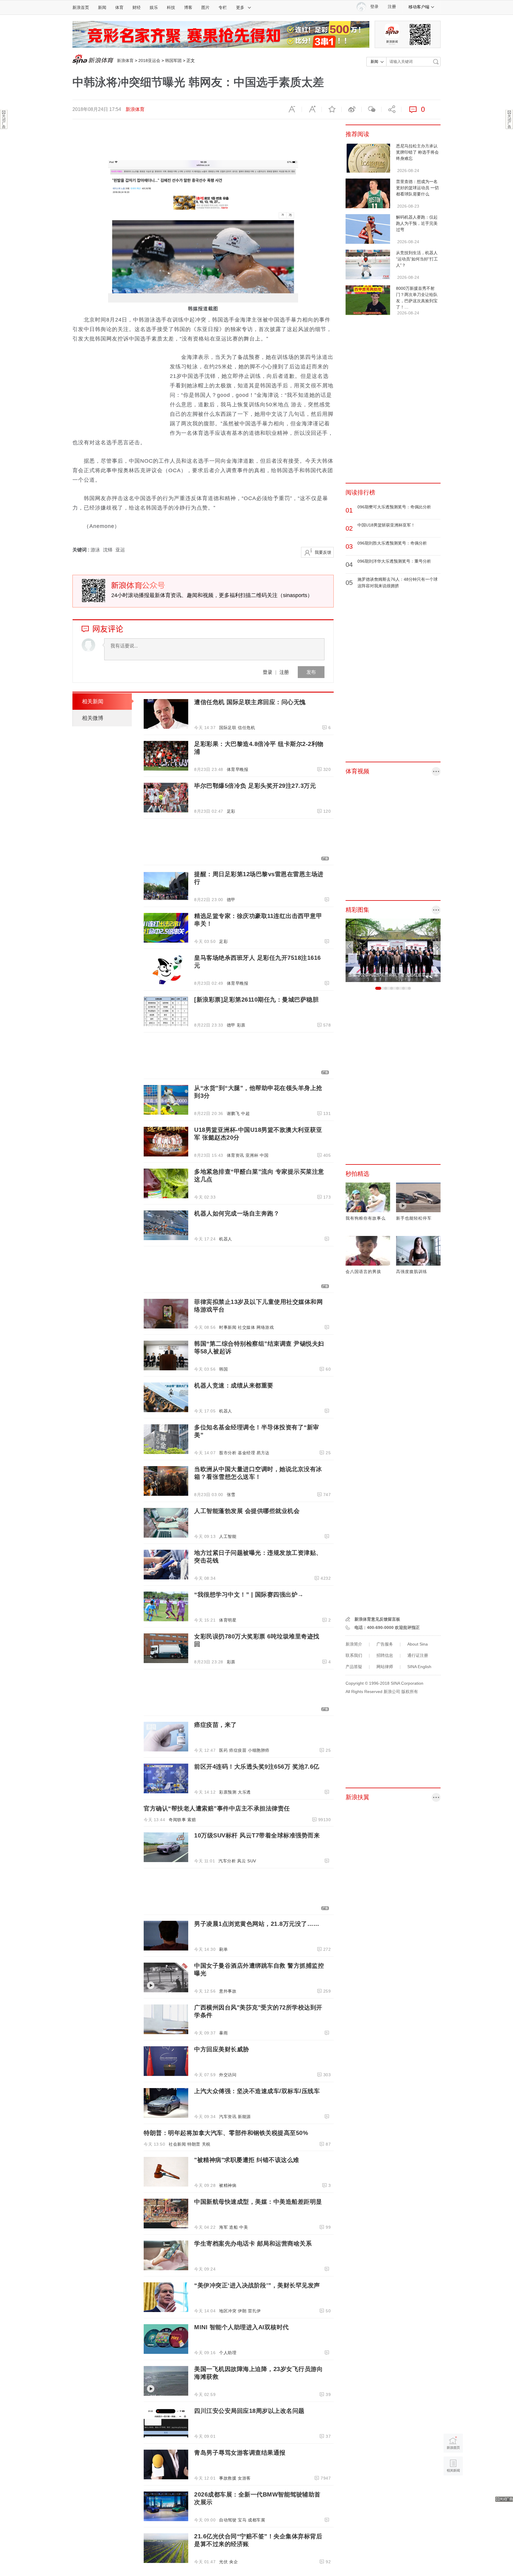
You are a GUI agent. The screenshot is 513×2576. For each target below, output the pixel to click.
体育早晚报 (238, 769)
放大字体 (312, 109)
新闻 (102, 7)
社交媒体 (246, 1327)
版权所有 (410, 1692)
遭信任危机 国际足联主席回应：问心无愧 (250, 702)
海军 (223, 2227)
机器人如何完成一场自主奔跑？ (237, 1213)
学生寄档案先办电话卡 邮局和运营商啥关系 (253, 2244)
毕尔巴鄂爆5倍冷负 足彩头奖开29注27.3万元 (255, 786)
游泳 (95, 550)
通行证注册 (418, 1655)
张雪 (231, 1495)
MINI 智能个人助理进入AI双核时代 (242, 2327)
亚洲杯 (252, 1155)
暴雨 (223, 2033)
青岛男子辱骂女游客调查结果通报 (240, 2453)
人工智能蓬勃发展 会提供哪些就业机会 (247, 1511)
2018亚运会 (149, 61)
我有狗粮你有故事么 (366, 1218)
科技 (171, 7)
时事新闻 (228, 1327)
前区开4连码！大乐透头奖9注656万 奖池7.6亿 (257, 1767)
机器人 (226, 1239)
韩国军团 (173, 61)
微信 (371, 109)
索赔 (192, 1820)
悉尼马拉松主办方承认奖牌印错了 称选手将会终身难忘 (417, 152)
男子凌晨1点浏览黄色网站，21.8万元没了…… (257, 1924)
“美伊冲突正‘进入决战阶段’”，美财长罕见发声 (257, 2285)
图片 (205, 7)
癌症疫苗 (238, 1750)
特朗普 (194, 2144)
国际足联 (228, 728)
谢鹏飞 (233, 1113)
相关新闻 (93, 701)
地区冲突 (228, 2311)
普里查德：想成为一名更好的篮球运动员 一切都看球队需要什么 (417, 188)
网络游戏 (265, 1327)
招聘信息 (385, 1655)
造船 (233, 2227)
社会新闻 (177, 2144)
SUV (252, 1861)
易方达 (263, 1453)
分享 (391, 109)
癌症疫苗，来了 (216, 1725)
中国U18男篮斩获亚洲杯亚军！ (386, 525)
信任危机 (246, 728)
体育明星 (228, 1620)
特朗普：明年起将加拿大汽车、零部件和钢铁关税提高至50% (226, 2133)
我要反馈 (323, 552)
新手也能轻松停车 (414, 1218)
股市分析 (228, 1453)
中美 (244, 2227)
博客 (188, 7)
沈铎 (108, 550)
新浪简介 (354, 1644)
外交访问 (228, 2075)
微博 (351, 109)
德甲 (231, 900)
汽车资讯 (228, 2117)
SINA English (419, 1667)
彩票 (241, 1025)
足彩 (231, 811)
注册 (392, 7)
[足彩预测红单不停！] (221, 34)
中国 (264, 1155)
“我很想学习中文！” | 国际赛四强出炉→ (249, 1595)
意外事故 (228, 1991)
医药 (223, 1750)
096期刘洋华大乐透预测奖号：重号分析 (394, 561)
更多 (240, 7)
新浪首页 (81, 7)
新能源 (244, 2117)
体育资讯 (235, 1155)
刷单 (223, 1949)
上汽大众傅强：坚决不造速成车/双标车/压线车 (257, 2091)
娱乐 (154, 7)
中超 (245, 1113)
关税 (206, 2144)
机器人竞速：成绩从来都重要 (234, 1385)
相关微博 (93, 718)
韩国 (223, 1369)
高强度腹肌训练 (412, 1272)
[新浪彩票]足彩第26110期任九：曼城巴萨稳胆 (256, 1000)
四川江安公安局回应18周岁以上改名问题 (249, 2411)
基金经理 (246, 1453)
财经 (137, 7)
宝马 (242, 2520)
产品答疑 (354, 1667)
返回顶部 (453, 2489)
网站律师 (385, 1667)
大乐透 (244, 1792)
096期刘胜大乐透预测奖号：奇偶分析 (392, 543)
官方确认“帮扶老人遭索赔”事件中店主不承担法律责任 (217, 1808)
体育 (119, 7)
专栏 (223, 7)
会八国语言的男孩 (363, 1272)
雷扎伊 (254, 2311)
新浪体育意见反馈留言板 (377, 1619)
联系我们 (354, 1655)
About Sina (418, 1644)
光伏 (223, 2562)
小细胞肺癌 (259, 1750)
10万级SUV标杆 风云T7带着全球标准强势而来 (257, 1835)
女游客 (244, 2478)
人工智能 (228, 1536)
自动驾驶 (228, 2520)
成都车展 (256, 2520)
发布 (311, 672)
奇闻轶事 (177, 1820)
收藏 (332, 109)
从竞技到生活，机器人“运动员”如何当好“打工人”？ (417, 259)
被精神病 (228, 2185)
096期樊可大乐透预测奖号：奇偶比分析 (394, 507)
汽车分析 (227, 1861)
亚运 (120, 550)
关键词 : (81, 550)
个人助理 (228, 2353)
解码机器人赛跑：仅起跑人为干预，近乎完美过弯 (417, 223)
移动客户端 (419, 7)
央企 (233, 2562)
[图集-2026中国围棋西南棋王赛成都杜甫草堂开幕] (393, 950)
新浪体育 (125, 61)
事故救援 (228, 2478)
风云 (242, 1861)
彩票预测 (228, 1792)
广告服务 (385, 1644)
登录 (267, 672)
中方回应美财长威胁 (222, 2049)
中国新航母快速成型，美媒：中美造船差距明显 (258, 2202)
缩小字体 (292, 109)
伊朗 (242, 2311)
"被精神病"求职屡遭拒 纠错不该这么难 (247, 2160)
